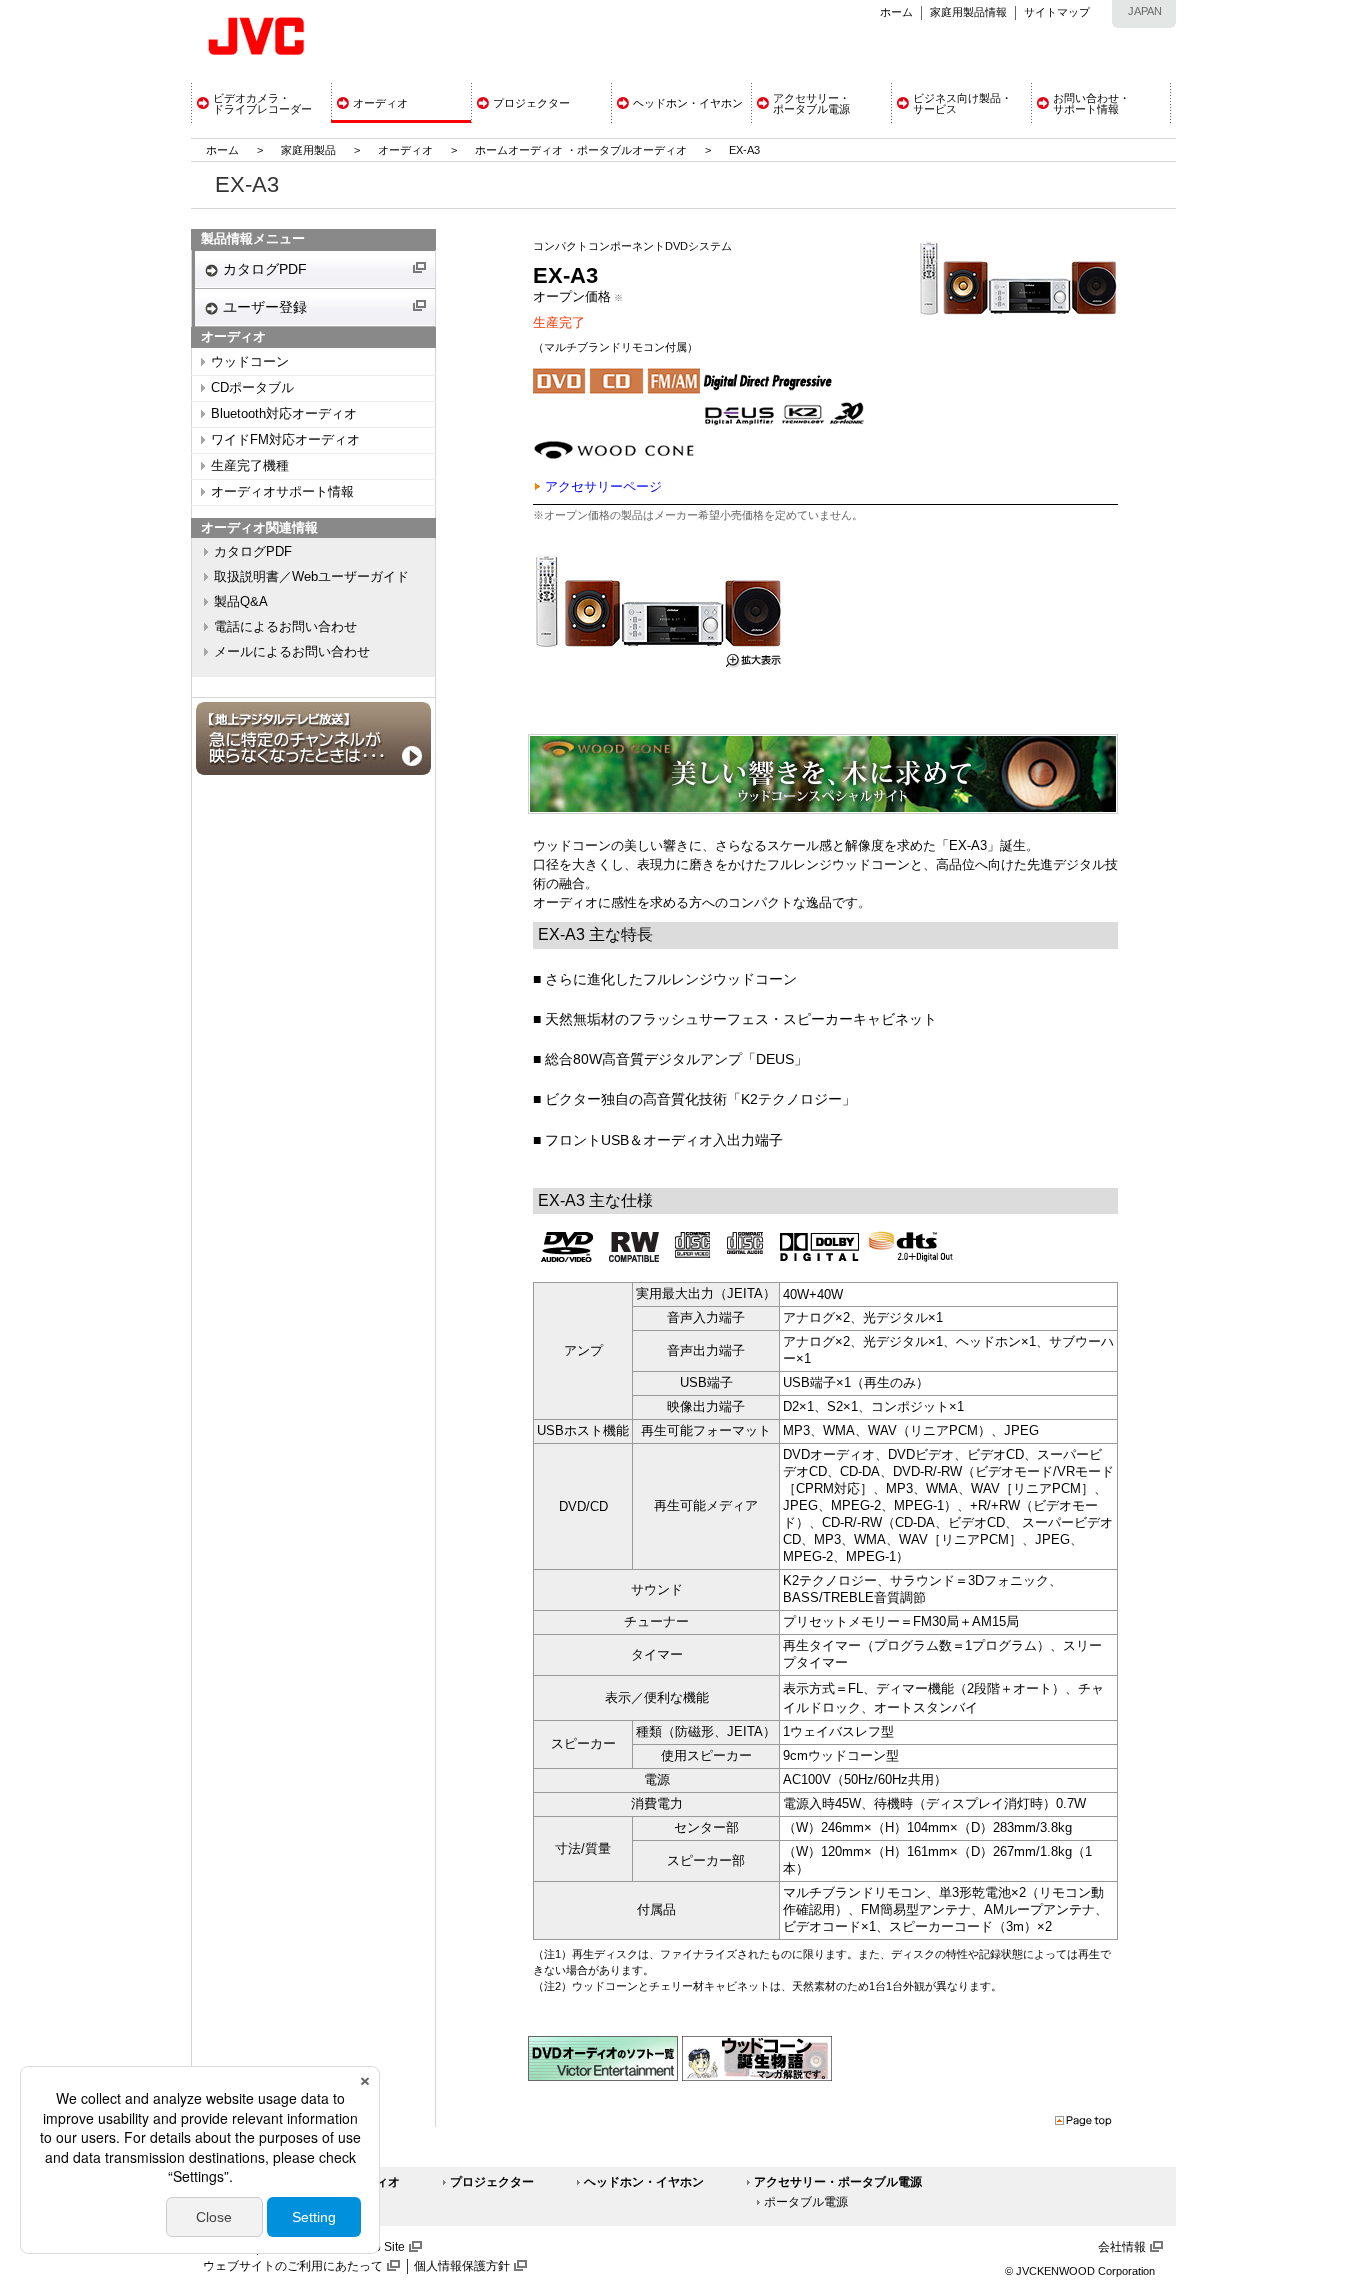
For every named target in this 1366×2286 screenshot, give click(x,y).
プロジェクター (492, 2182)
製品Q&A (241, 602)
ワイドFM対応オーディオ (285, 440)
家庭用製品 (308, 150)
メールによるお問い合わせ (292, 652)
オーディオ (405, 150)
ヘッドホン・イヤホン (644, 2182)
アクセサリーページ (603, 486)
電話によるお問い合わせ (285, 627)
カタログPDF (265, 269)
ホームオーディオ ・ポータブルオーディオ (581, 150)
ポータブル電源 (806, 2202)
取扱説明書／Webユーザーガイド (311, 577)
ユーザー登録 (265, 307)
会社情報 (1122, 2247)
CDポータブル (252, 388)
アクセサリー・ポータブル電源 (838, 2182)
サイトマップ (1057, 12)
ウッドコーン (250, 362)
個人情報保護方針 (462, 2266)
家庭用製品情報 (968, 12)
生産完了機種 (250, 466)
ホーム (896, 12)
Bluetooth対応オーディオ (284, 414)
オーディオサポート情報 (282, 492)
